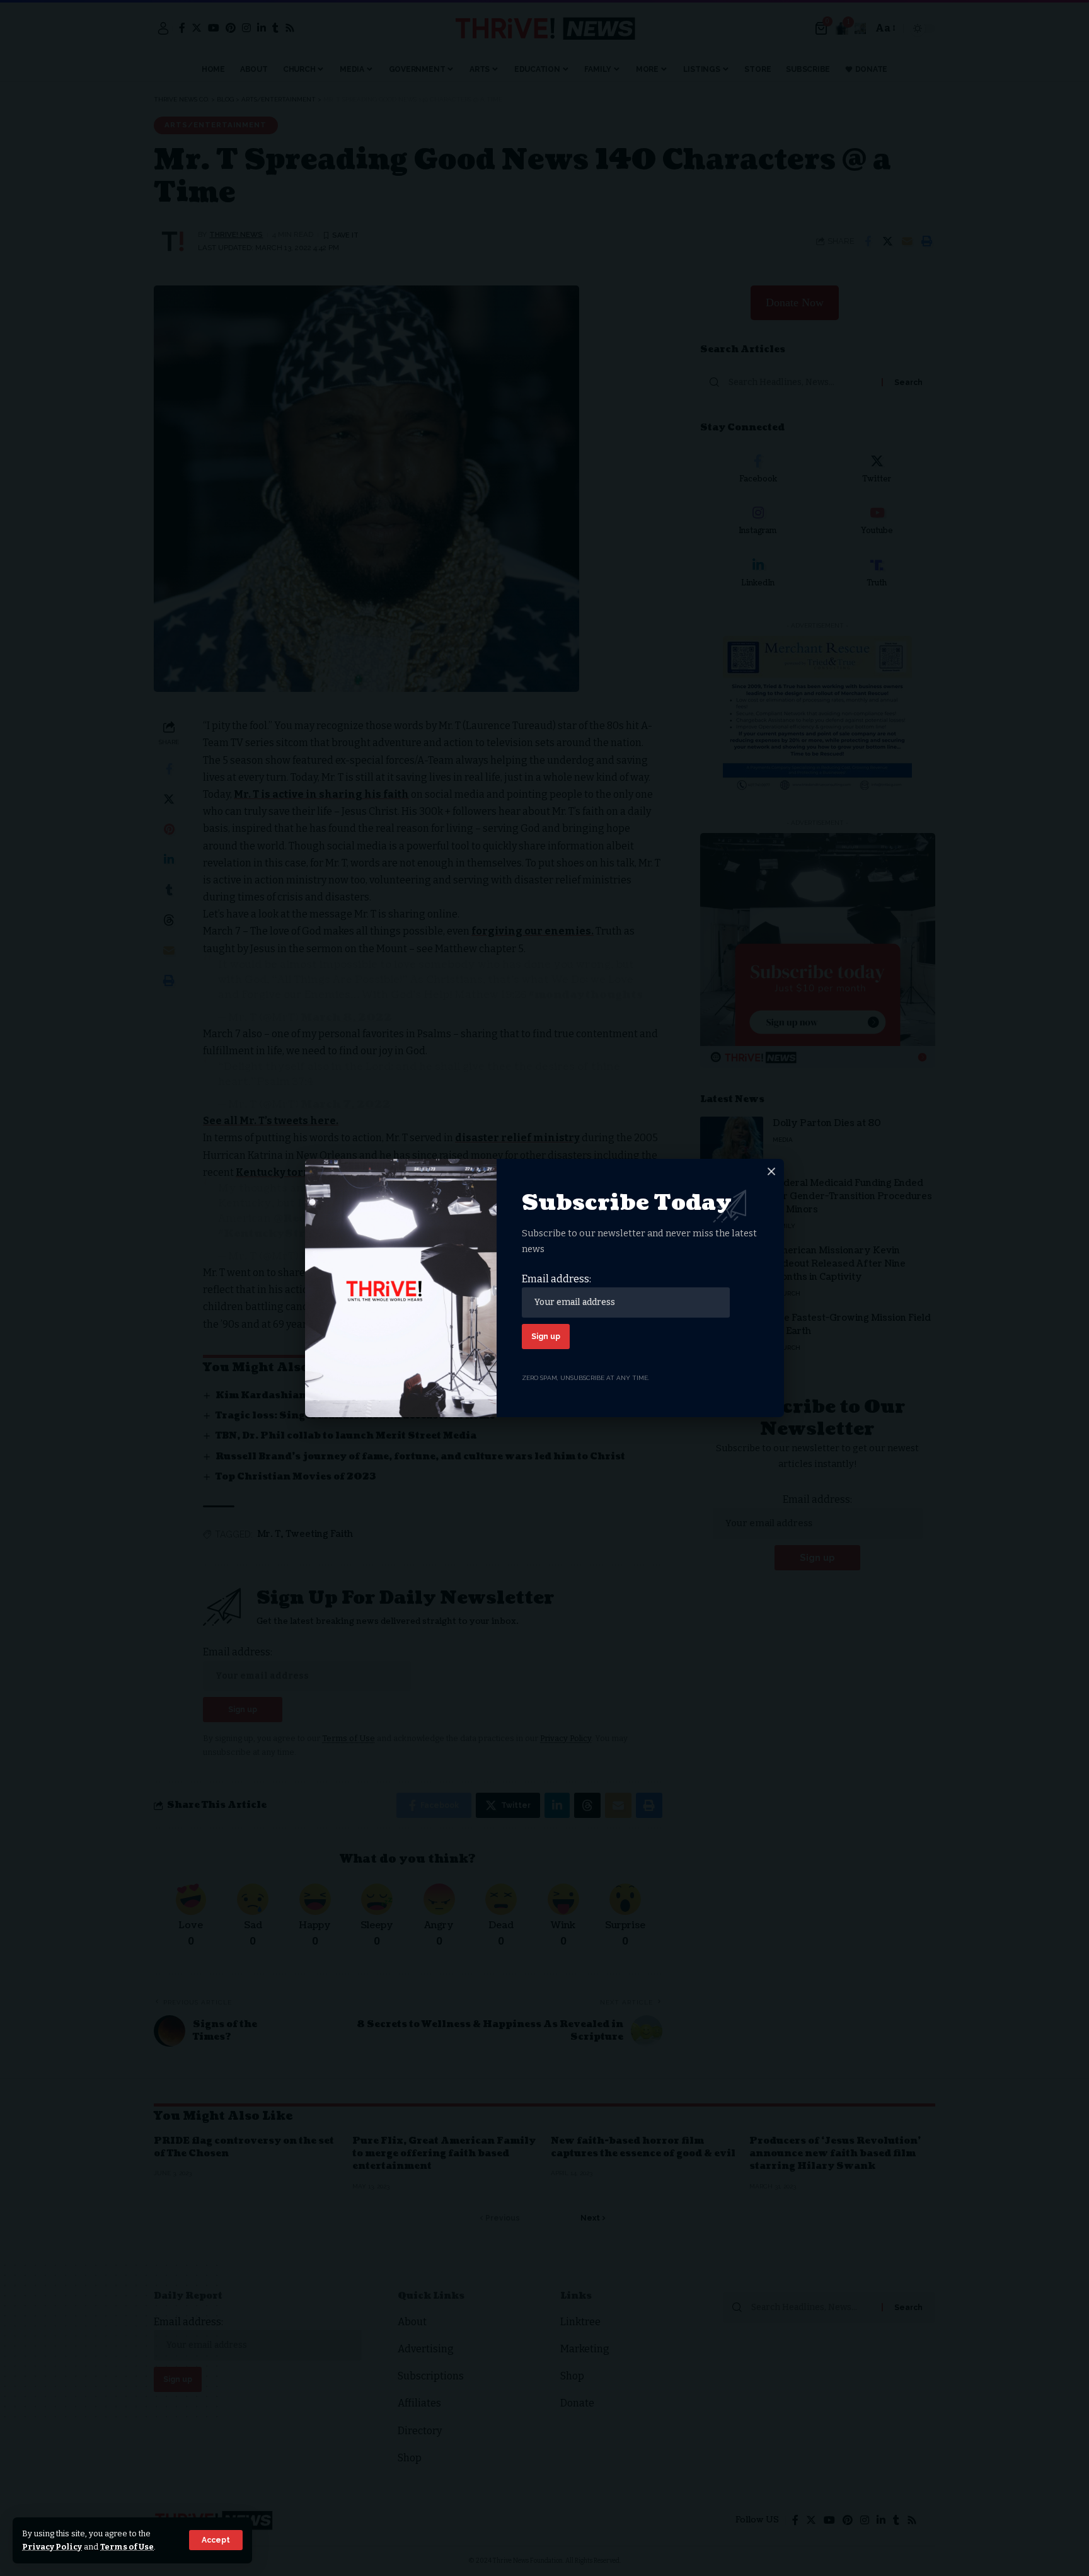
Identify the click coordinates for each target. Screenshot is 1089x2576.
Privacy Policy (52, 2547)
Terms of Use (127, 2547)
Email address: (556, 1279)
